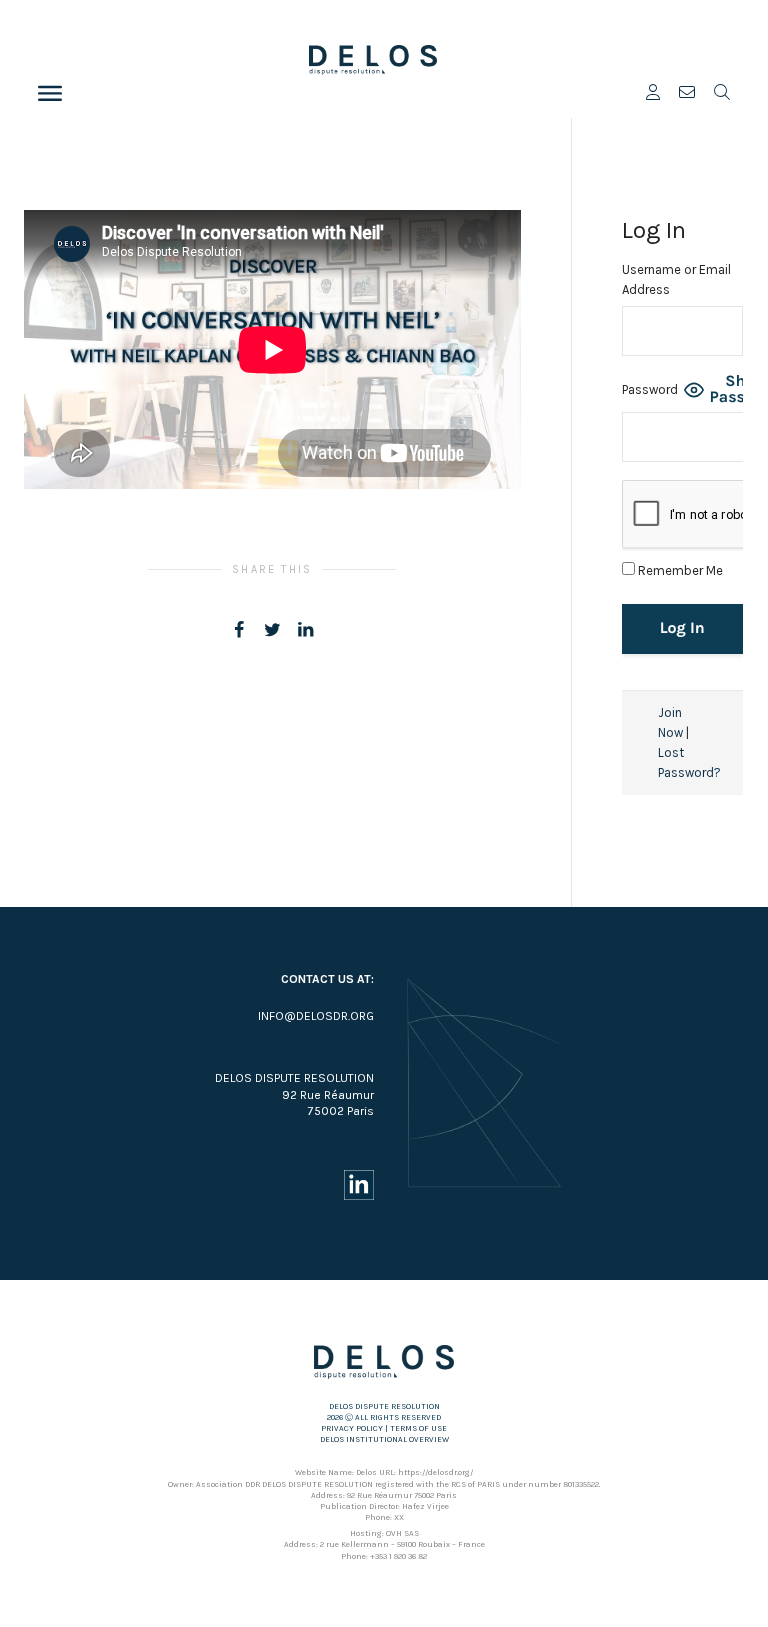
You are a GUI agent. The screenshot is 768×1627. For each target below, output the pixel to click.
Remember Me (679, 570)
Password (650, 389)
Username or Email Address (676, 279)
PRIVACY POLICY (352, 1428)
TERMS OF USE (418, 1428)
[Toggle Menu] (50, 93)
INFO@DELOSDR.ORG (316, 1016)
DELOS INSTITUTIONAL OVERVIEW (384, 1439)
